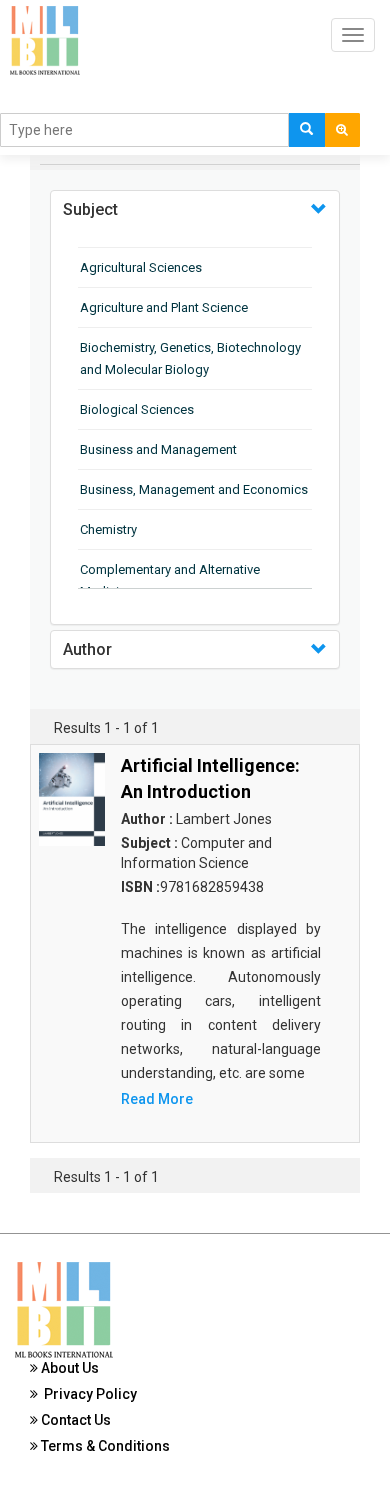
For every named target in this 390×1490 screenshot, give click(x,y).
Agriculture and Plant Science (164, 307)
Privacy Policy (87, 1394)
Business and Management (158, 449)
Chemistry (108, 529)
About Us (68, 1368)
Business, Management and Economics (194, 489)
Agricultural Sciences (141, 267)
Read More (157, 1099)
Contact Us (74, 1420)
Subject (90, 209)
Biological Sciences (137, 409)
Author (87, 649)
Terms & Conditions (104, 1446)
